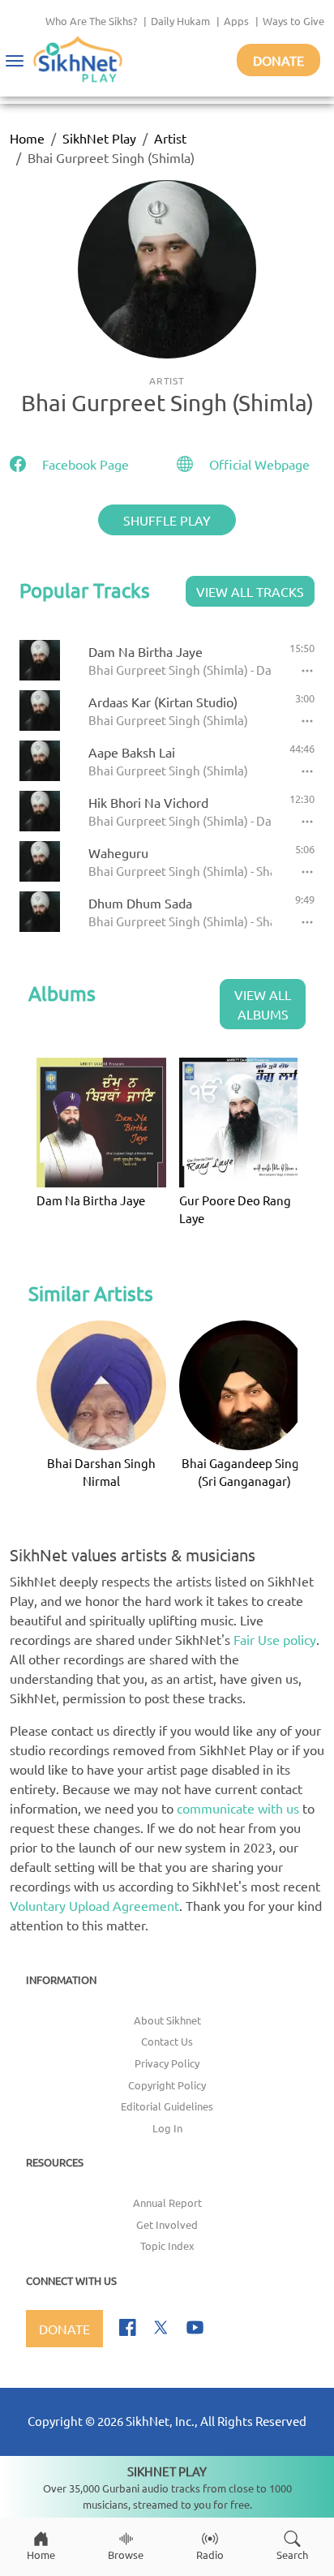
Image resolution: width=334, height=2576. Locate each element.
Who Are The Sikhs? (91, 21)
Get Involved (167, 2224)
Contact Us (167, 2041)
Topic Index (167, 2245)
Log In (167, 2128)
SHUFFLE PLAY (167, 520)
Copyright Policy (167, 2085)
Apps (236, 21)
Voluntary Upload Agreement (94, 1905)
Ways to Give (293, 21)
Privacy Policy (167, 2063)
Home (27, 138)
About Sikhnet (167, 2020)
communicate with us (238, 1808)
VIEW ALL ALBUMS (263, 1004)
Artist (170, 138)
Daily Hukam (180, 21)
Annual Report (167, 2202)
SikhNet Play (99, 138)
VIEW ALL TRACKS (250, 591)
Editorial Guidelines (167, 2106)
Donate (278, 60)
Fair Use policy (275, 1639)
